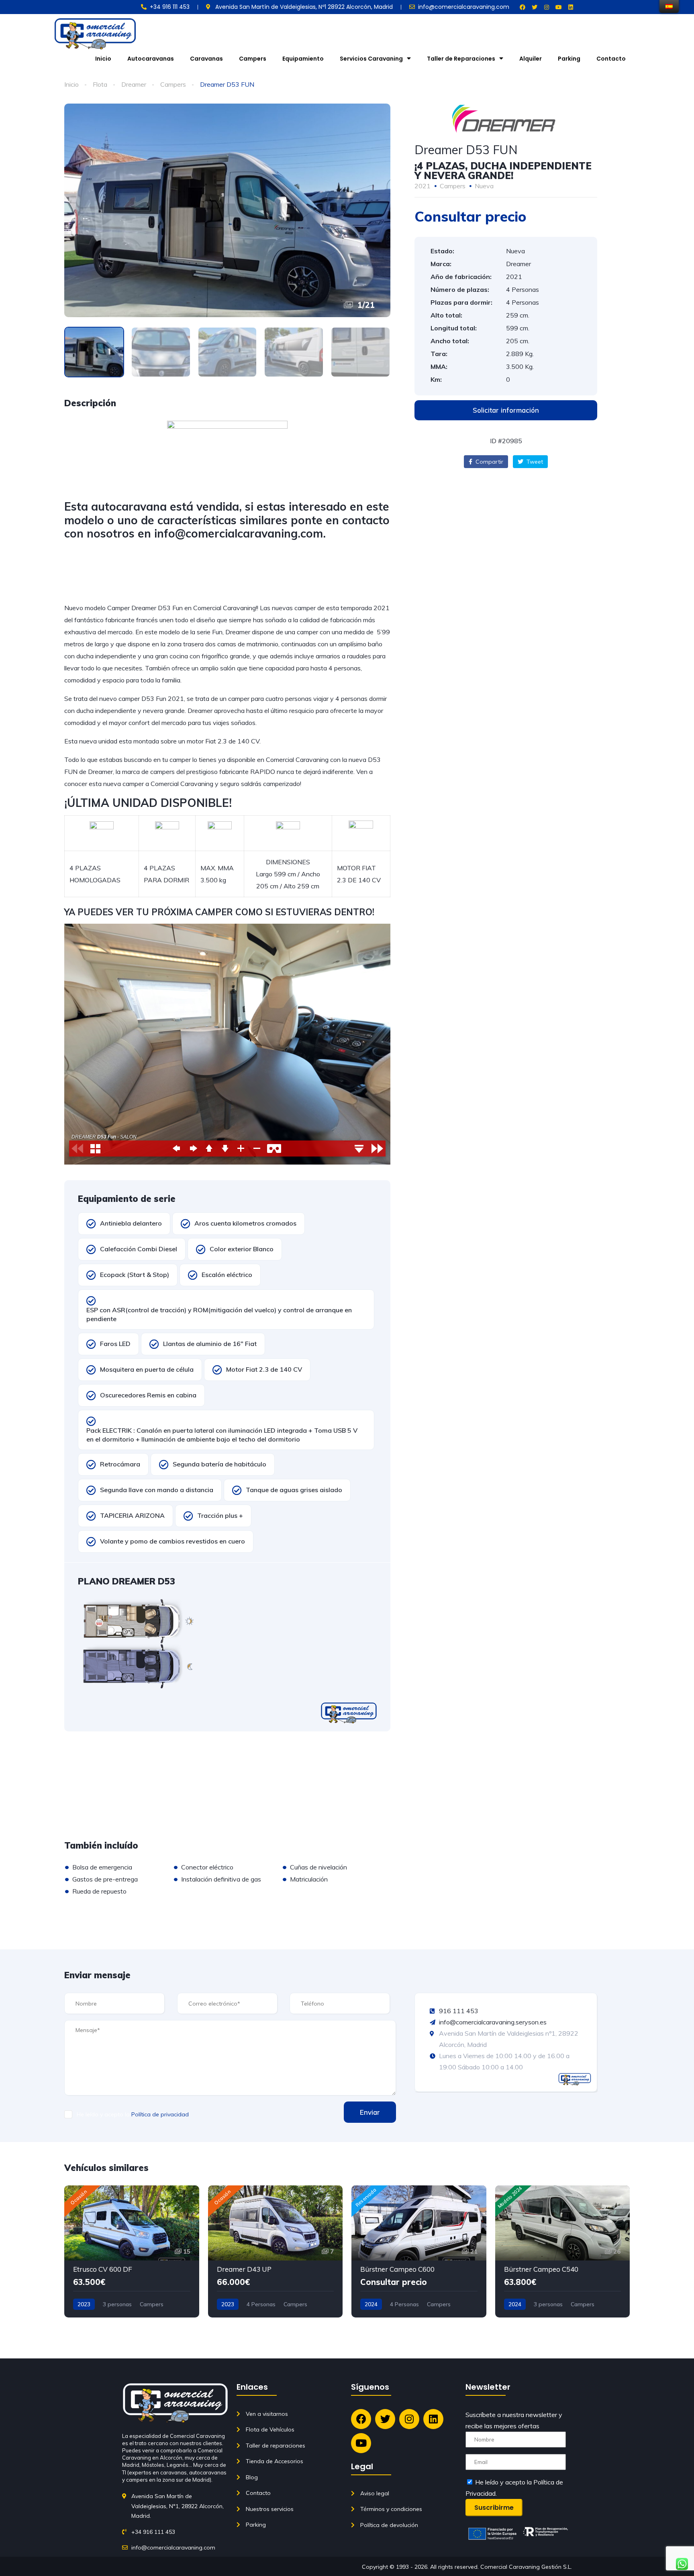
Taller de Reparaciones (461, 59)
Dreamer (134, 84)
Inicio (103, 59)
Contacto (611, 59)
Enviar (370, 2112)
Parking (569, 59)
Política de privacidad (160, 2114)
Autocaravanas (151, 59)
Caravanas (206, 59)
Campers (253, 59)
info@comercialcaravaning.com (239, 533)
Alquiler (531, 59)
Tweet (534, 462)
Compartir (489, 462)
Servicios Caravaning (371, 59)
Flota (100, 84)
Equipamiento (303, 59)
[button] (506, 410)
